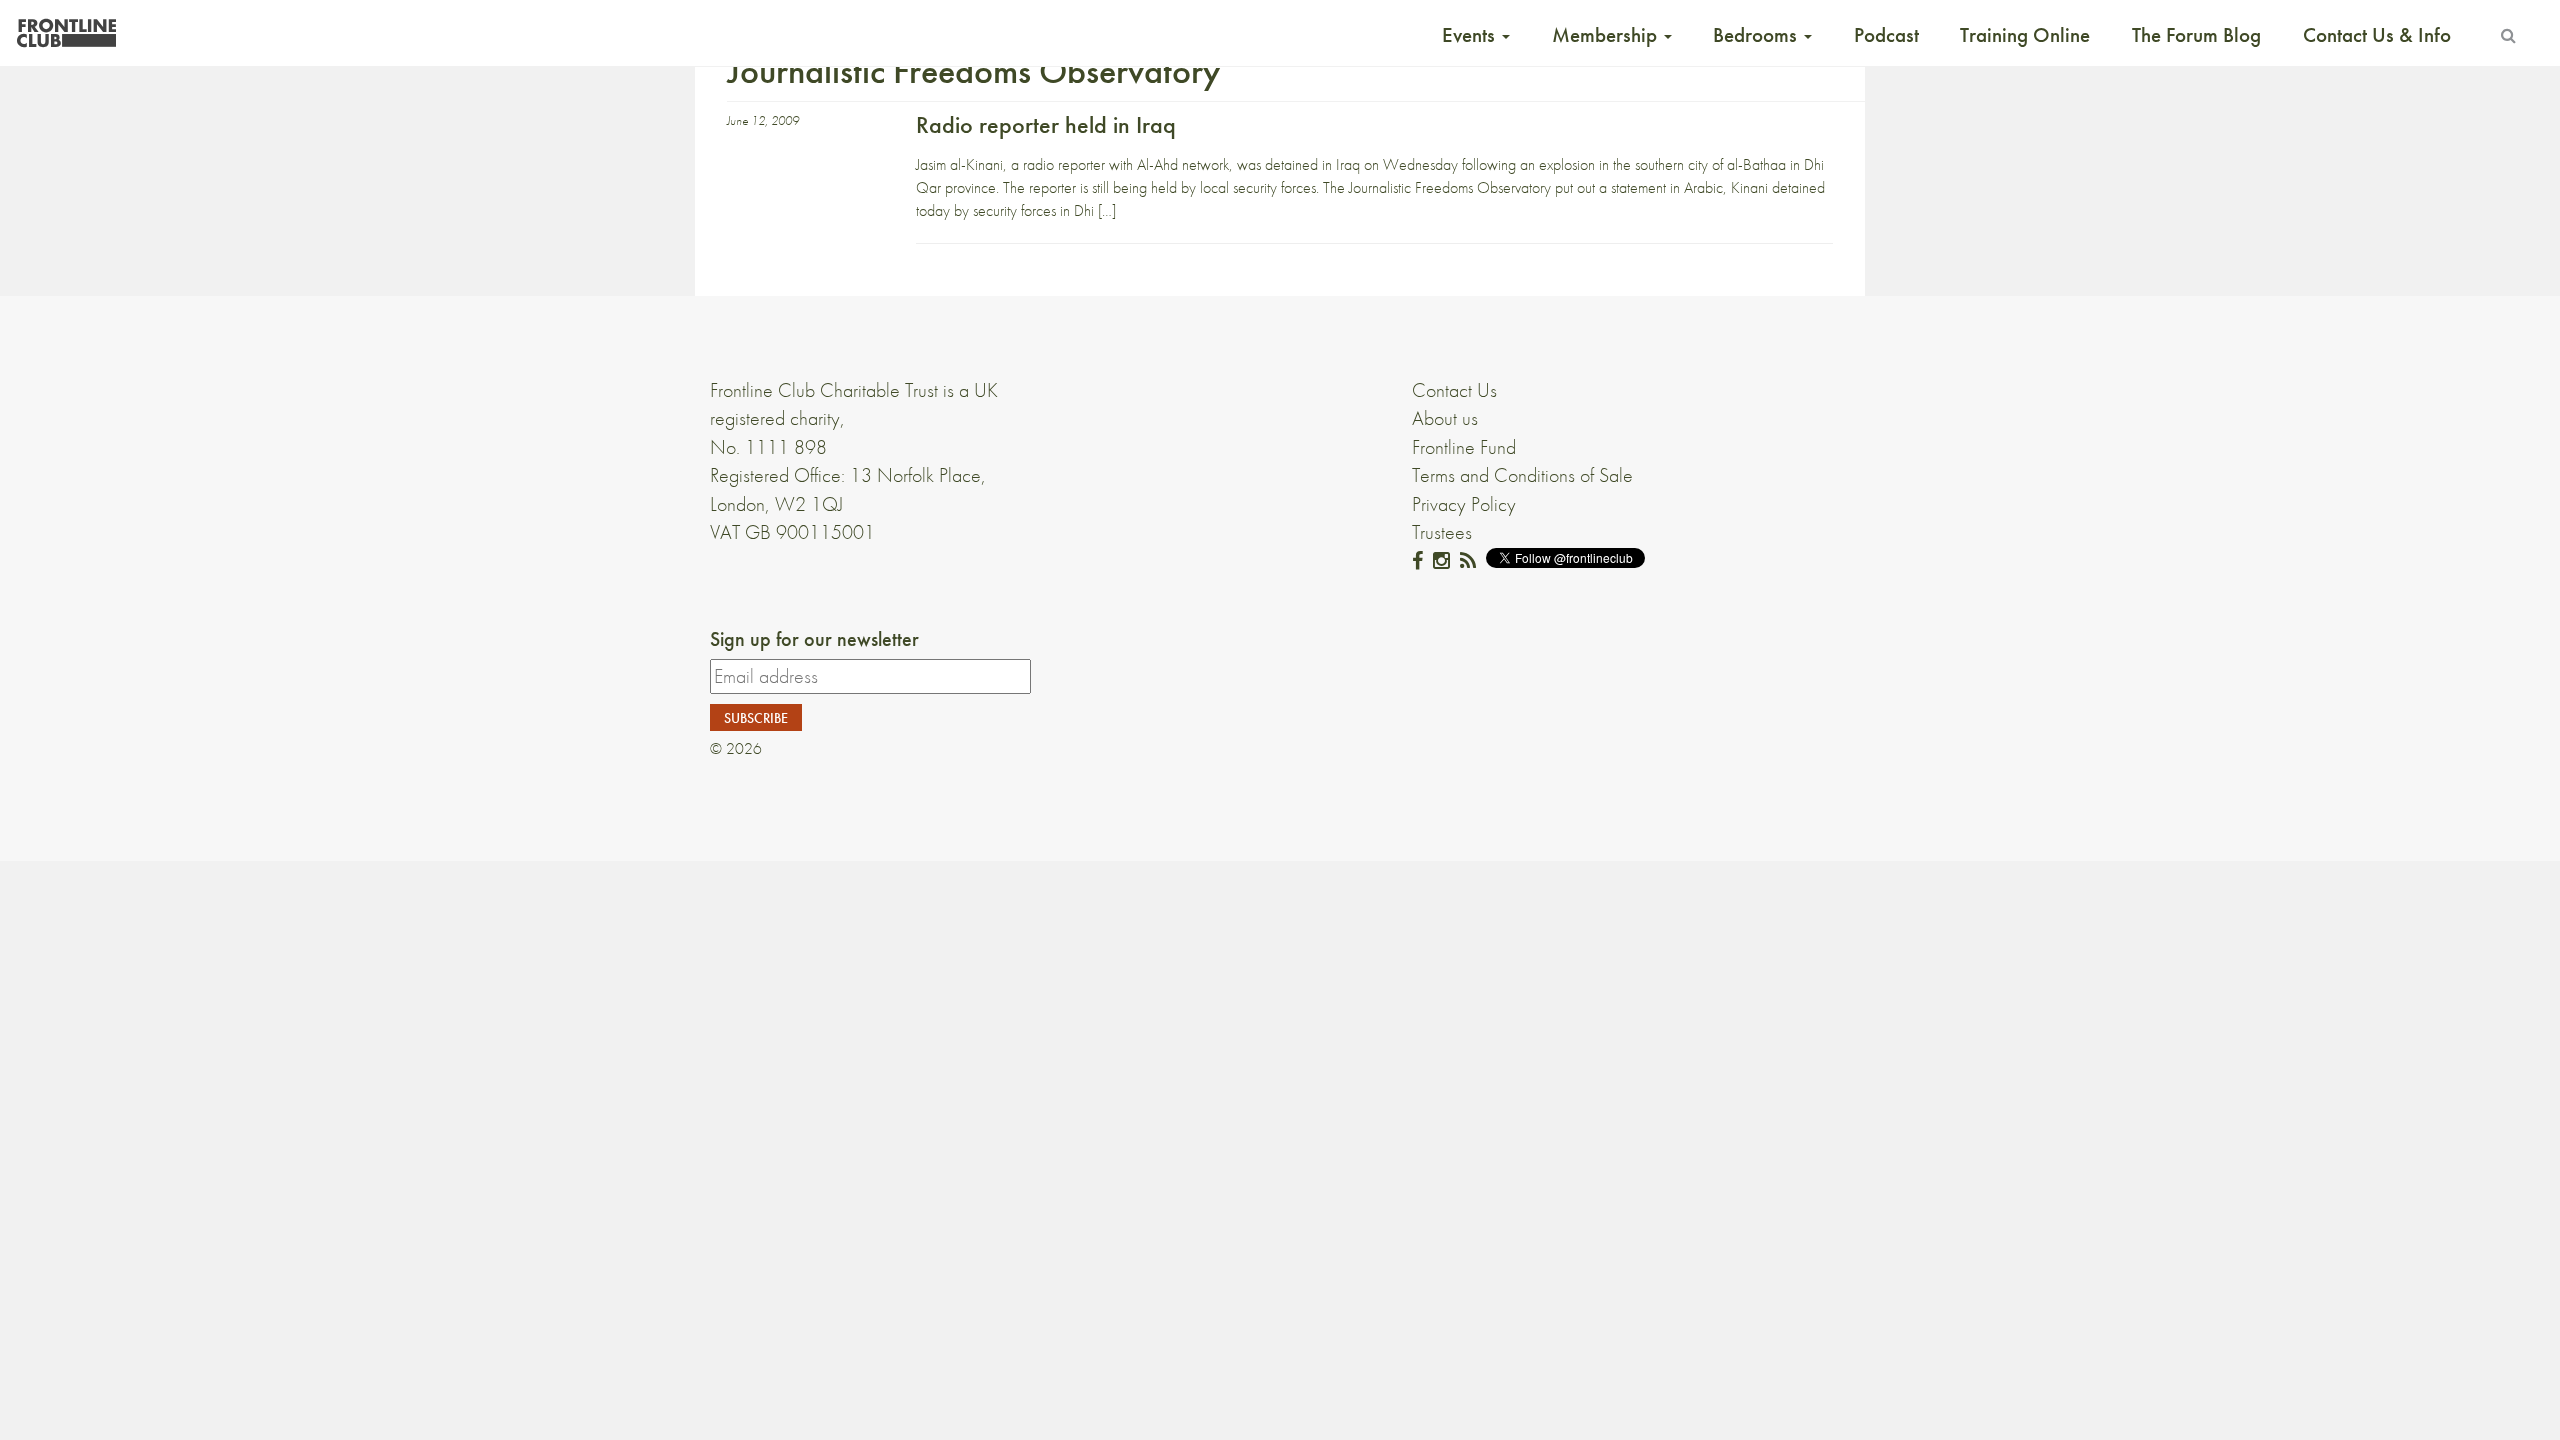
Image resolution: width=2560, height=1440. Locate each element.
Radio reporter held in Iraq (1046, 124)
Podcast (1886, 35)
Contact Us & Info (2377, 35)
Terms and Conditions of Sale (1522, 475)
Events (1471, 35)
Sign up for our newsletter (814, 639)
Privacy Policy (1464, 504)
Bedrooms (1757, 35)
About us (1445, 418)
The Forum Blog (2196, 35)
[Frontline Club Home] (66, 27)
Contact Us (1454, 390)
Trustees (1442, 532)
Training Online (2025, 35)
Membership (1607, 35)
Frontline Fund (1464, 447)
